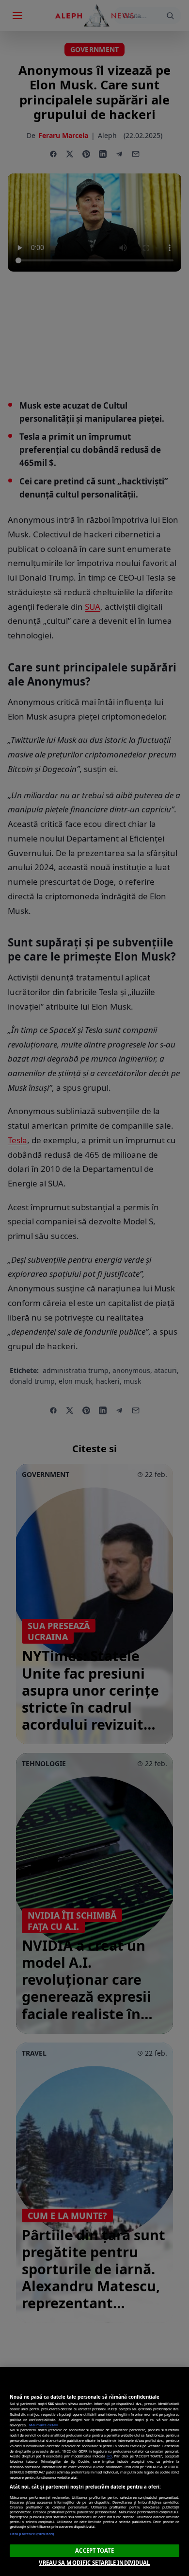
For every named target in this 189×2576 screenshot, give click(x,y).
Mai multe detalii (44, 2425)
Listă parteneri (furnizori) (32, 2534)
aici (109, 2456)
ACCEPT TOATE (94, 2550)
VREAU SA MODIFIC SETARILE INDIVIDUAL (94, 2563)
